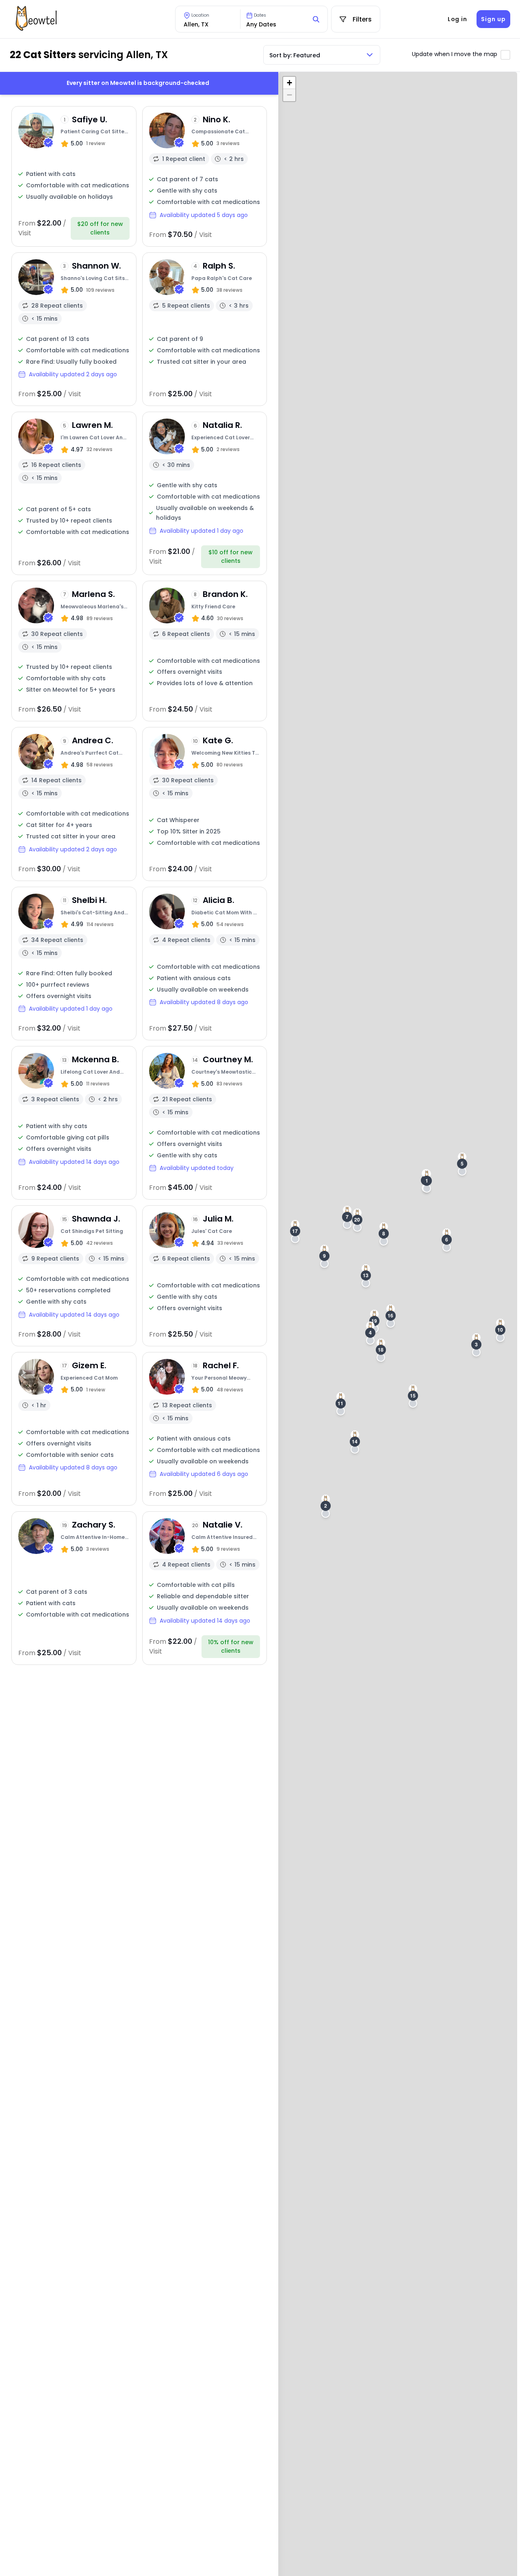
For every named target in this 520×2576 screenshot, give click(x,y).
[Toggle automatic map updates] (505, 55)
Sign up (493, 19)
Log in (457, 19)
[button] (427, 1181)
